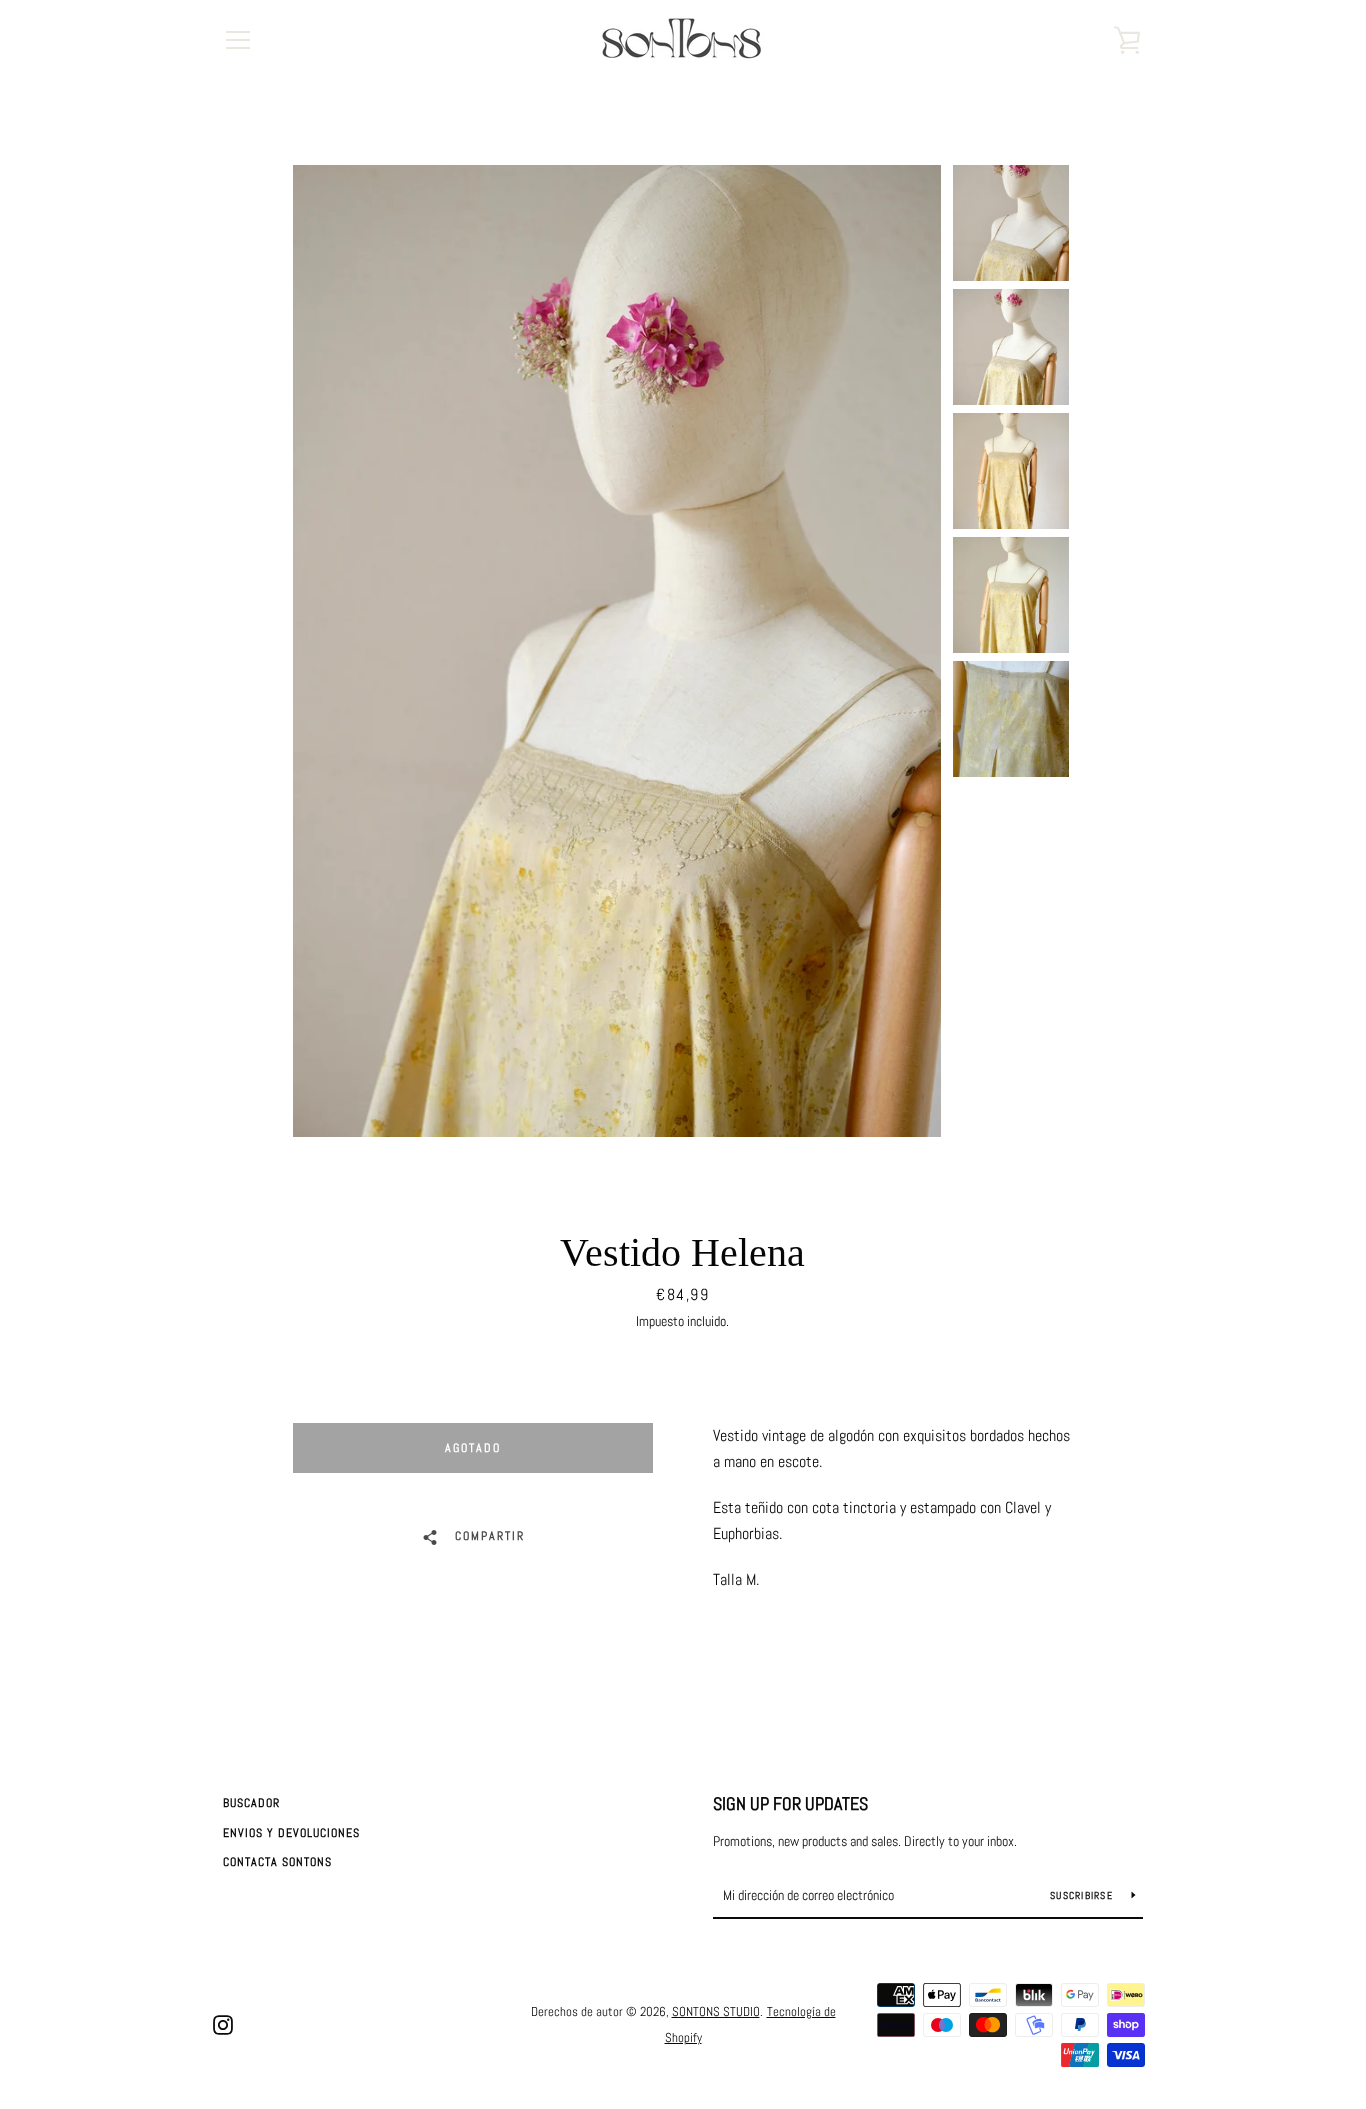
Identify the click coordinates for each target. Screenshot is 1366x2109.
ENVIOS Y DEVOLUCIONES (291, 1833)
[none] (1011, 223)
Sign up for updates (790, 1803)
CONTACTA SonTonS (277, 1862)
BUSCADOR (251, 1803)
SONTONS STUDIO (716, 2011)
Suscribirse (1083, 1895)
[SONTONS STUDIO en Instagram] (223, 2023)
